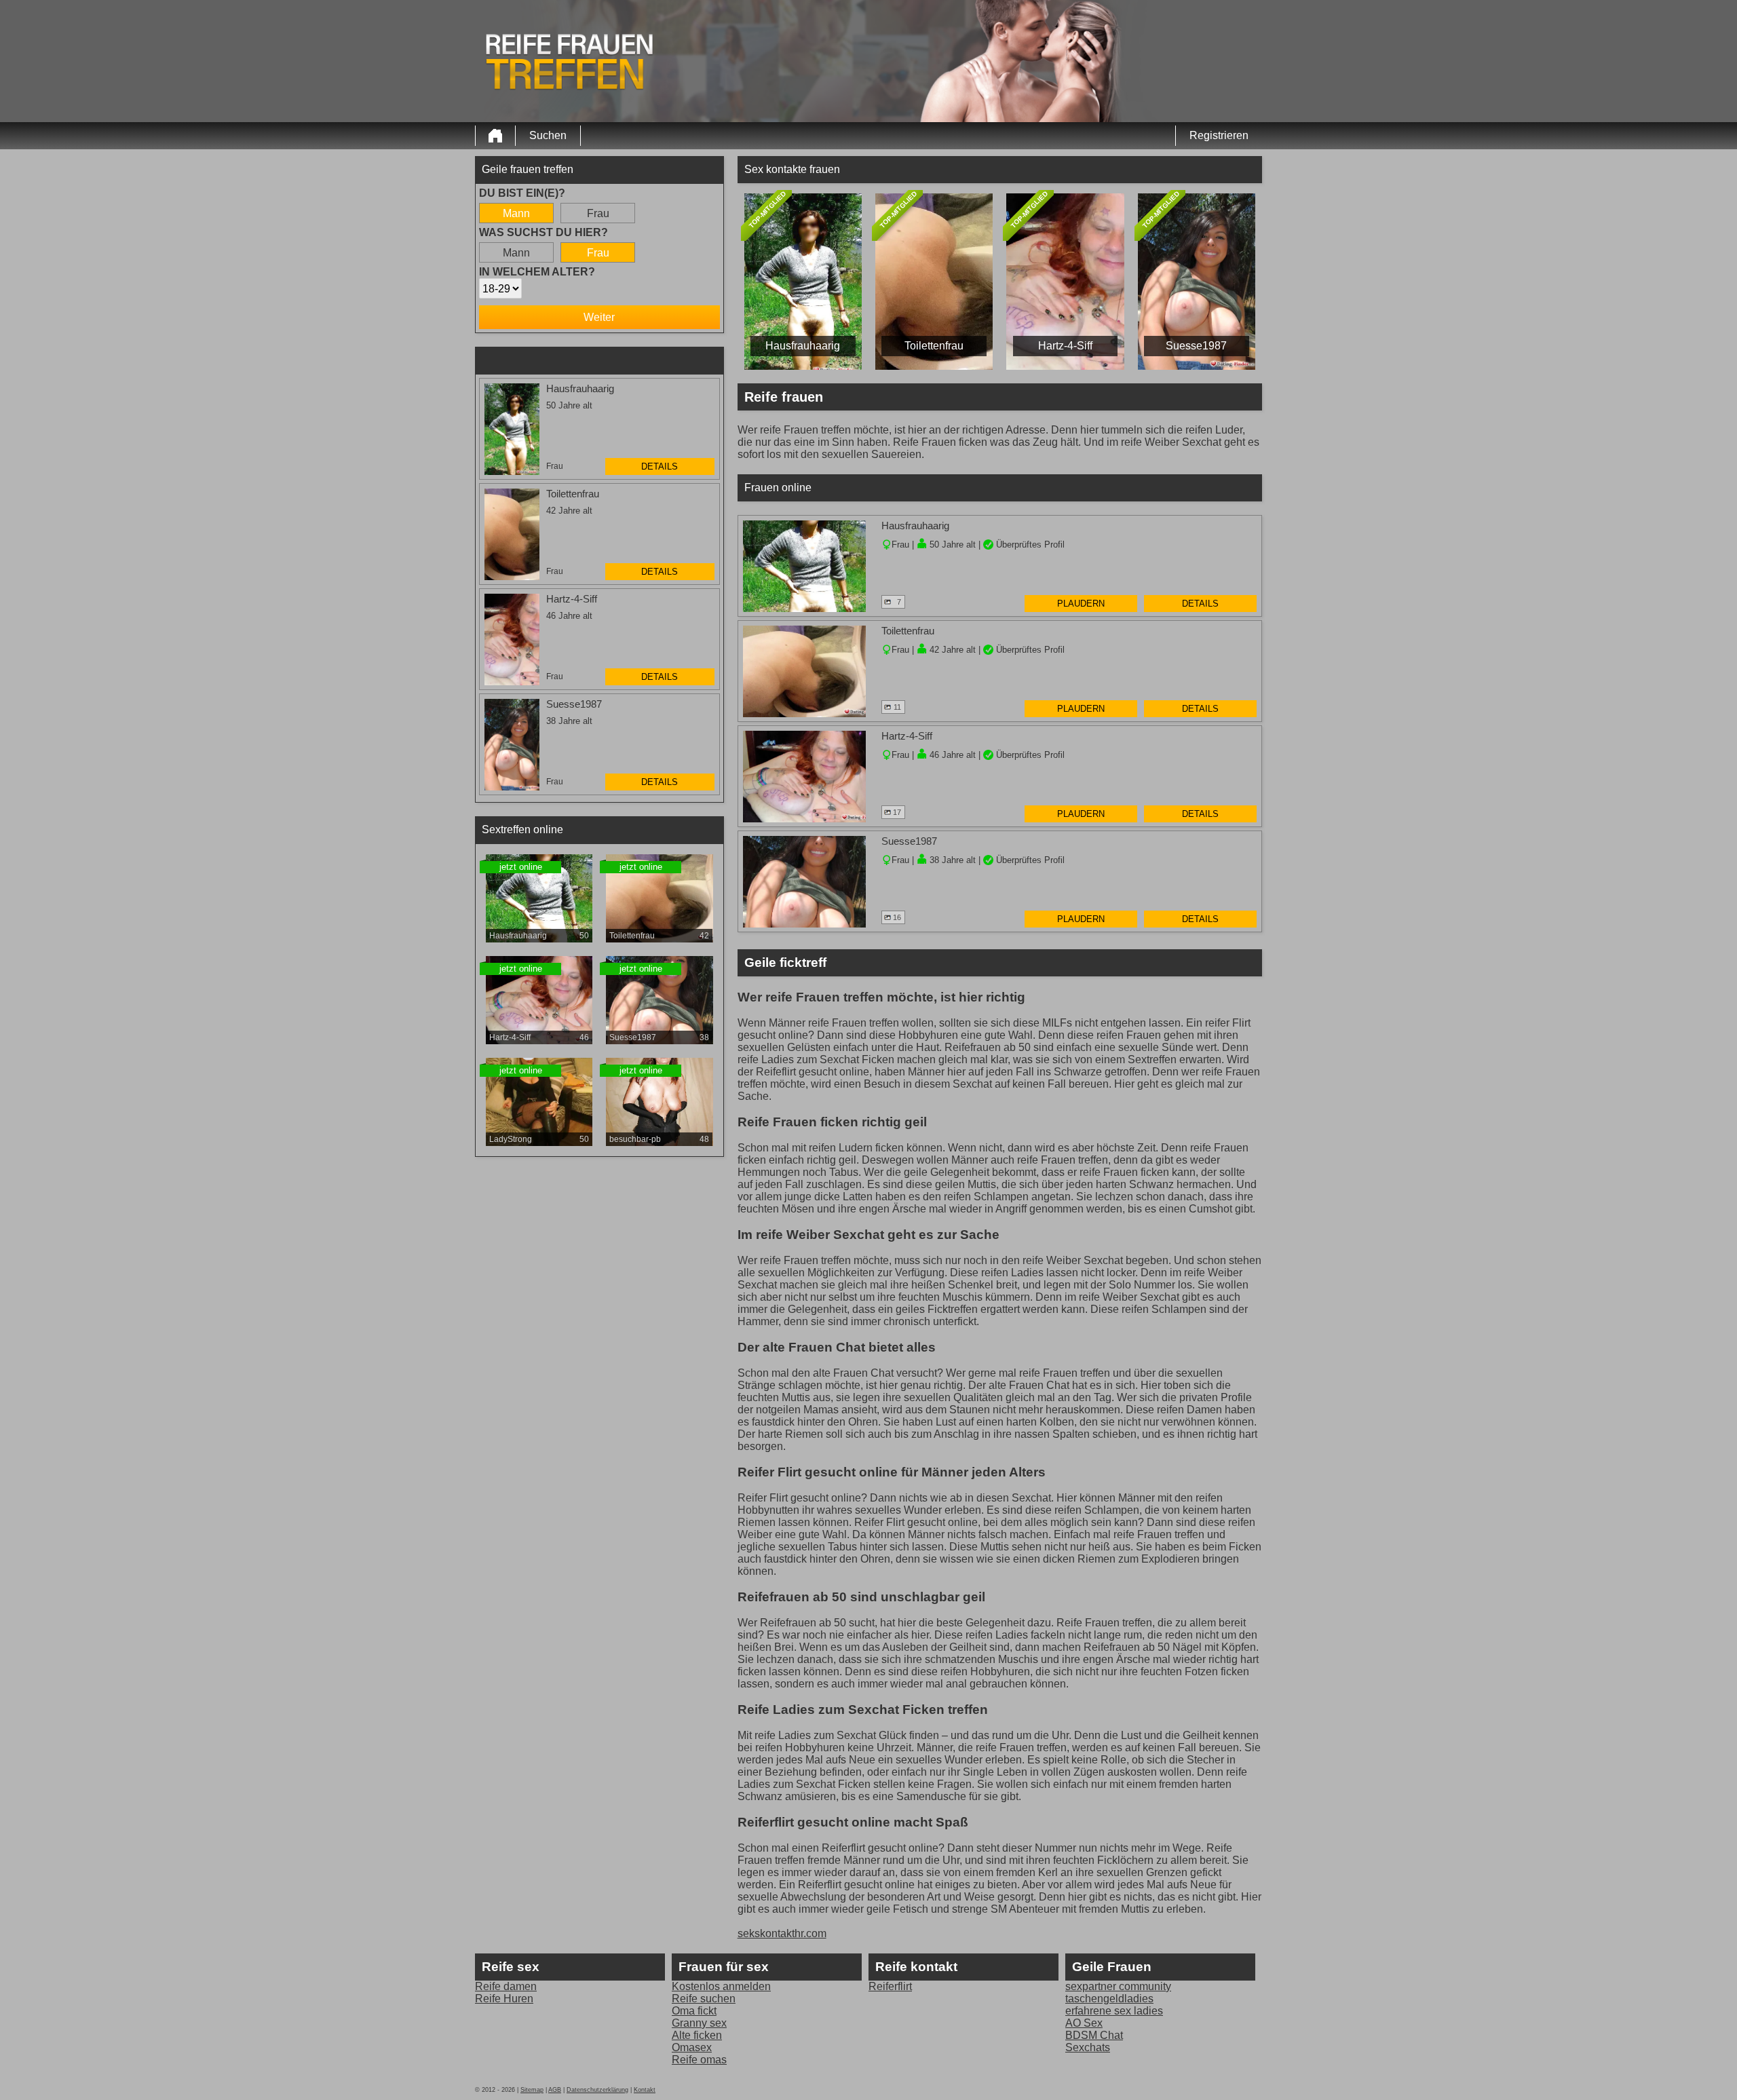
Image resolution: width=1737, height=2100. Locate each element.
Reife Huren (504, 1999)
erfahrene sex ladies (1114, 2011)
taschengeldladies (1109, 1999)
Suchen (548, 135)
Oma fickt (694, 2011)
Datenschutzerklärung (597, 2090)
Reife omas (699, 2060)
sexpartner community (1118, 1986)
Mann (516, 213)
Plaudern (1081, 604)
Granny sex (699, 2023)
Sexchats (1088, 2047)
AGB (555, 2090)
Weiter (599, 317)
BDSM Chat (1094, 2035)
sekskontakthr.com (782, 1933)
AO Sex (1084, 2023)
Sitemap (532, 2090)
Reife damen (506, 1986)
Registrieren (1219, 135)
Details (660, 466)
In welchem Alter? (537, 272)
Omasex (692, 2047)
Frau (598, 213)
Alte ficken (697, 2035)
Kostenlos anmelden (721, 1986)
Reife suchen (704, 1999)
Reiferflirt (890, 1986)
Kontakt (645, 2090)
